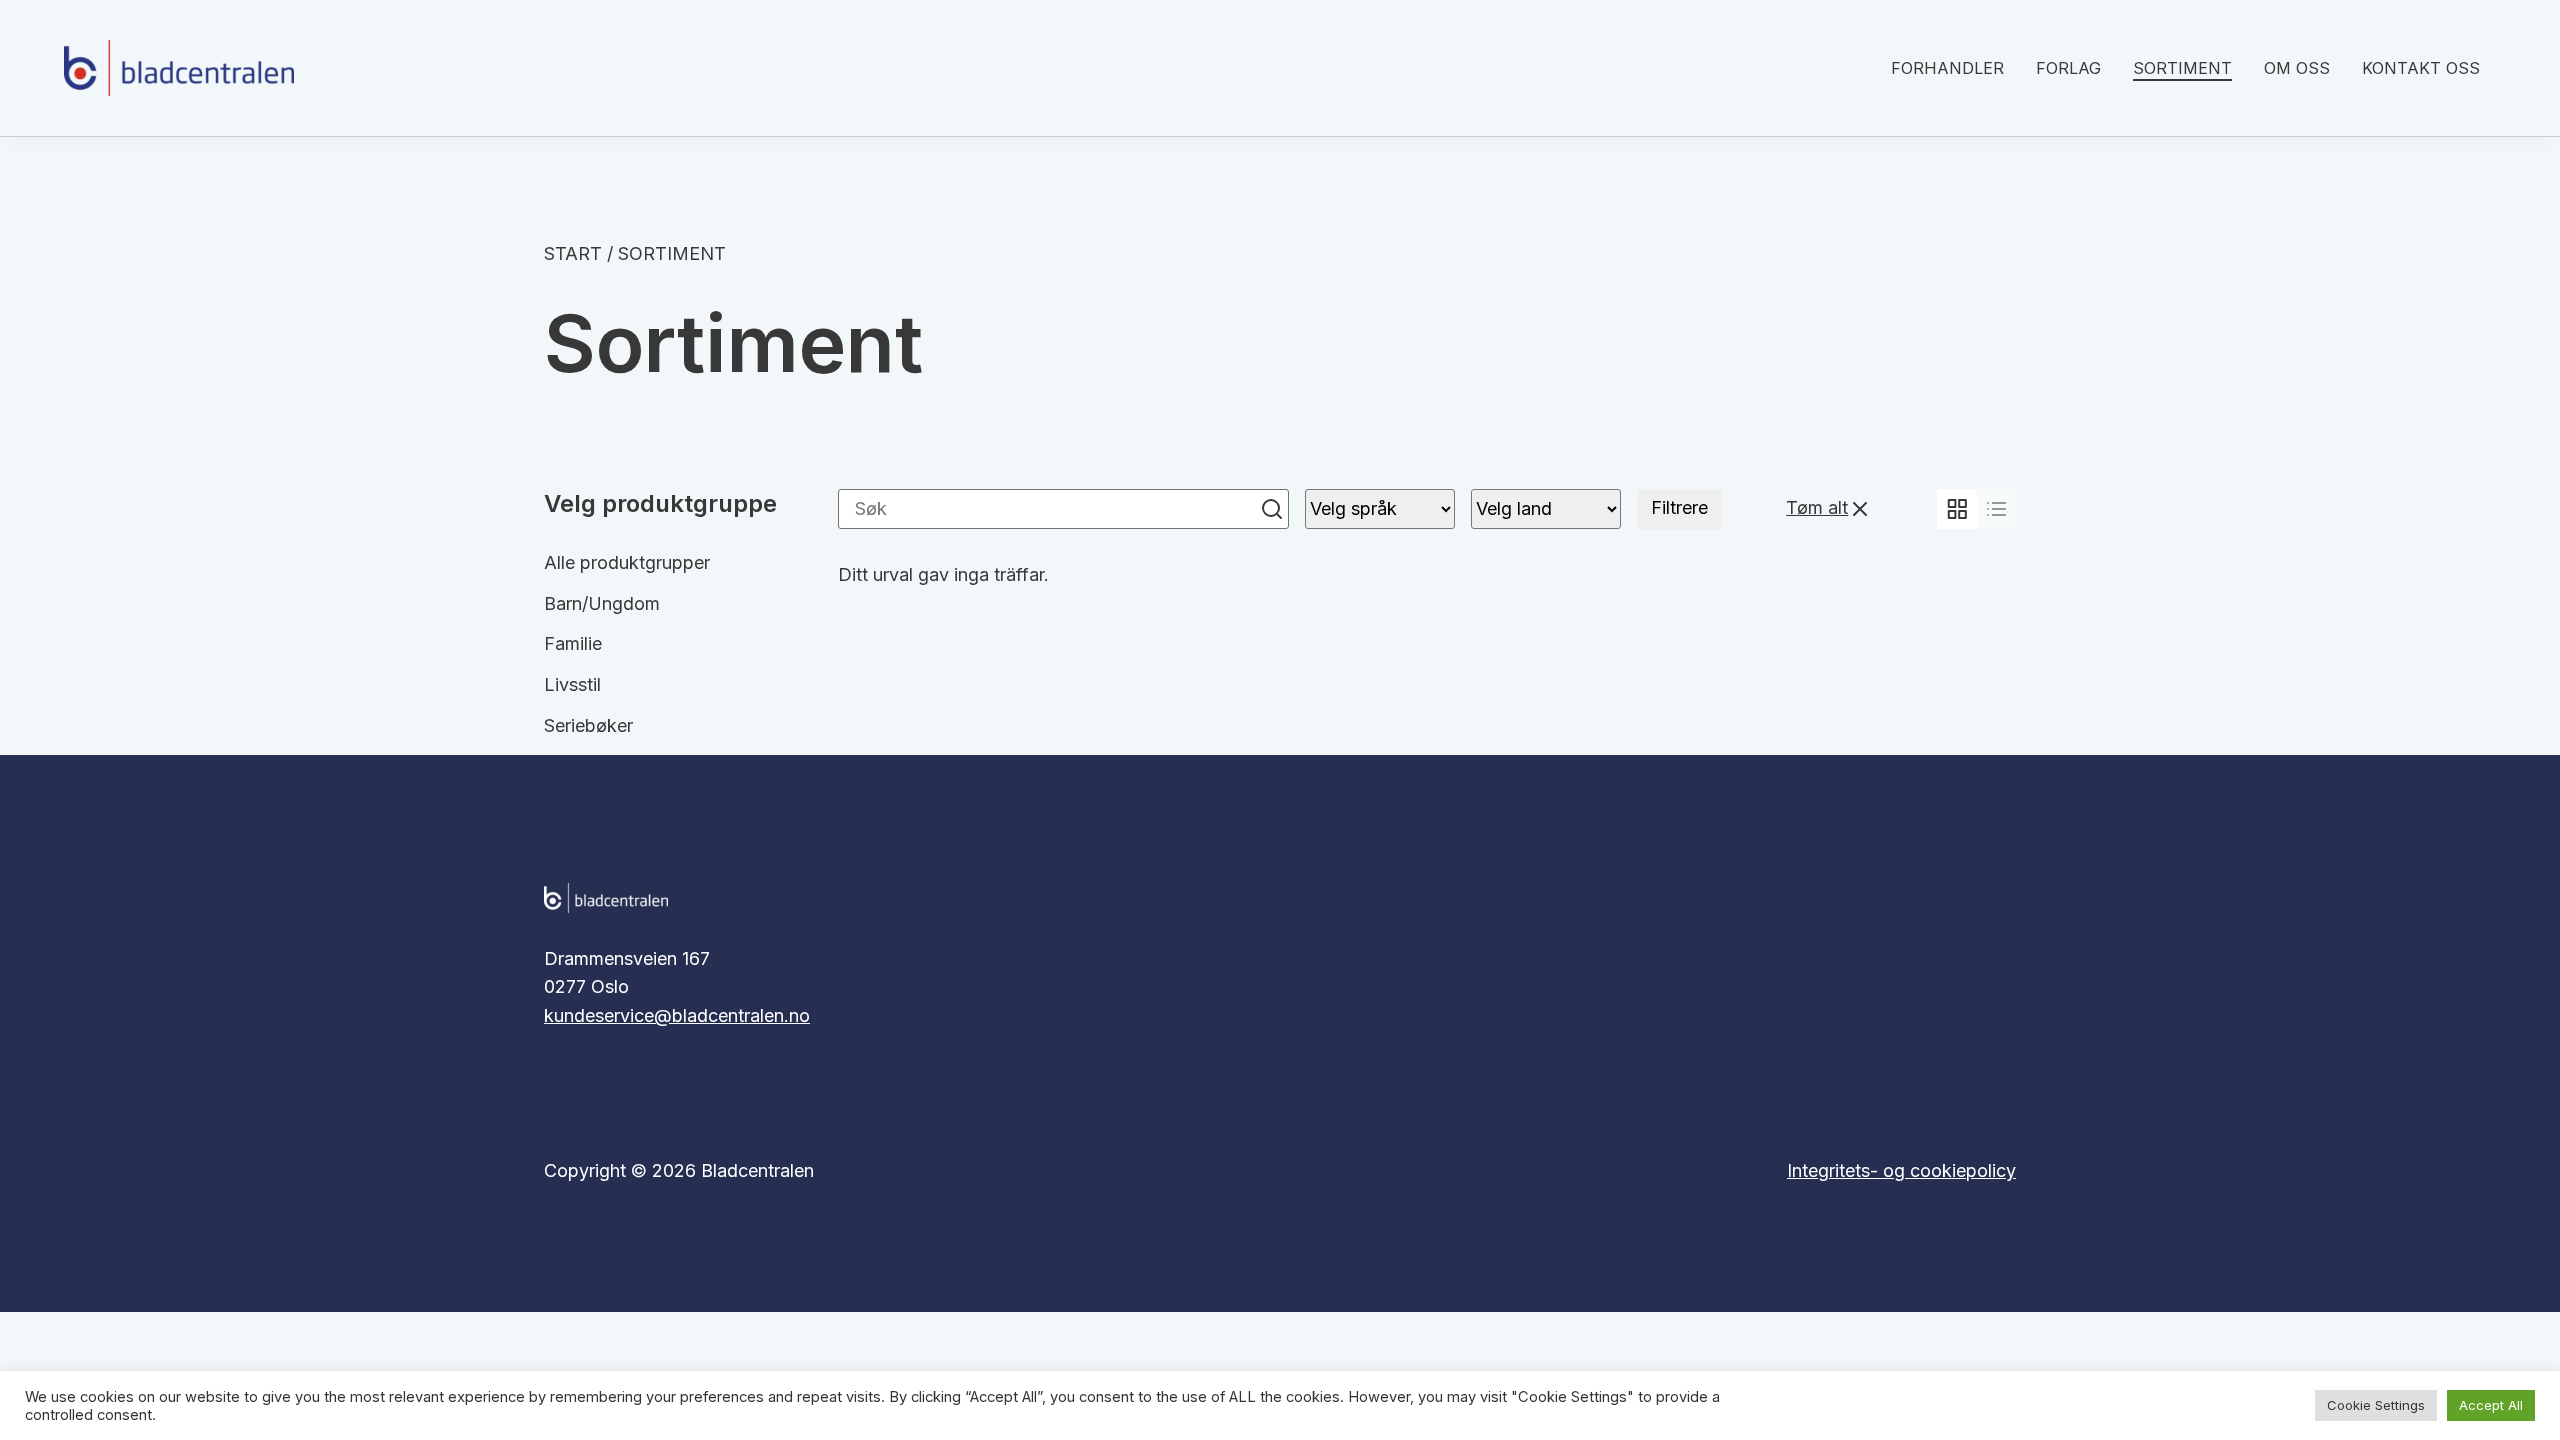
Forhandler (1947, 68)
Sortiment (2182, 68)
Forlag (2068, 68)
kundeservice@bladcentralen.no (677, 1015)
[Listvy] (1996, 509)
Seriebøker (588, 725)
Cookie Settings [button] (2376, 1405)
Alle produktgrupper (627, 562)
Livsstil (572, 684)
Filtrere (1679, 507)
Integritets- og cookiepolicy (1901, 1170)
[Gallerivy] (1957, 509)
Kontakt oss (2421, 68)
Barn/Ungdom (602, 603)
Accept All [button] (2491, 1405)
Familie (573, 643)
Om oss (2297, 68)
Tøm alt (1817, 507)
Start (573, 253)
